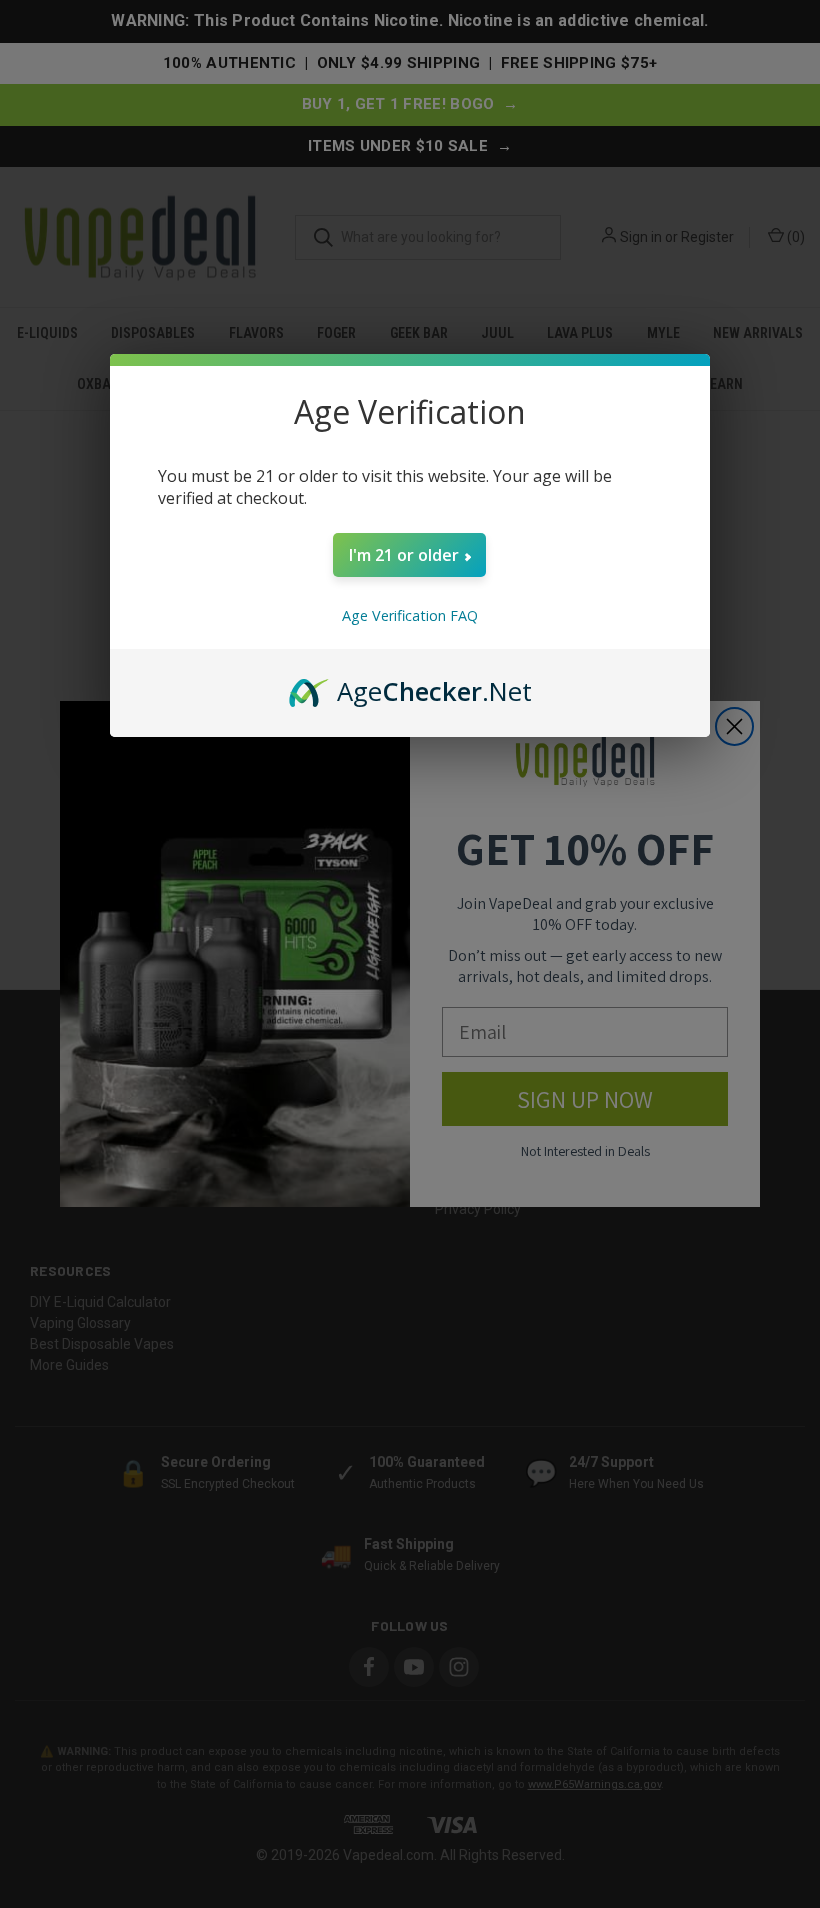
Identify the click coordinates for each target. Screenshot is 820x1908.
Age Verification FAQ (410, 615)
